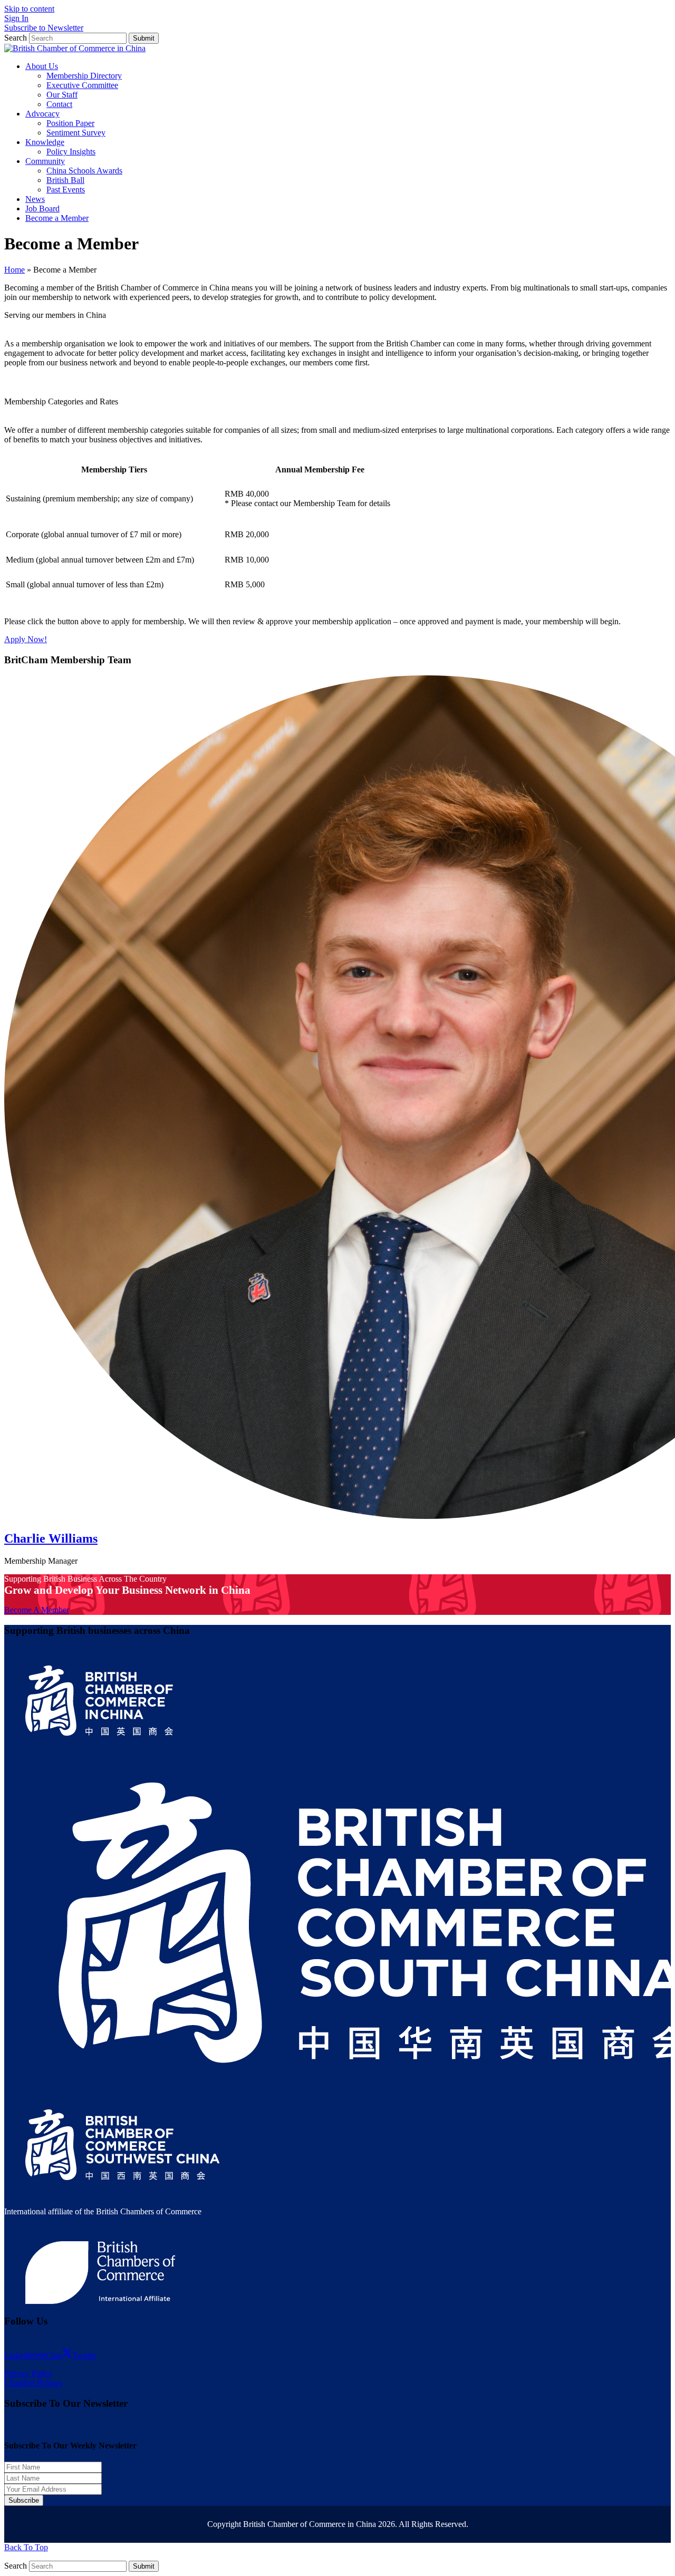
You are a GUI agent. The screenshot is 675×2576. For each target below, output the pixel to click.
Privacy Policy (28, 2373)
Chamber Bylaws (33, 2383)
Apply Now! (26, 639)
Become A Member (37, 1610)
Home (15, 270)
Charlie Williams (51, 1538)
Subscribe (24, 2500)
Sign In (16, 18)
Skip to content (29, 9)
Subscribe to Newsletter (44, 28)
